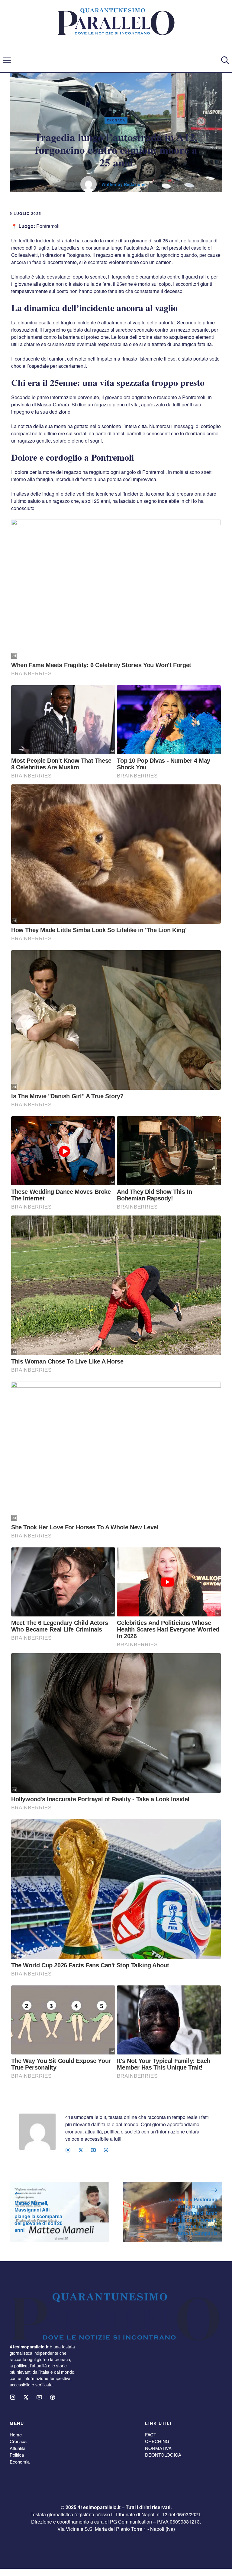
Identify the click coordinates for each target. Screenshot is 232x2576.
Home (16, 2434)
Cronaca (116, 120)
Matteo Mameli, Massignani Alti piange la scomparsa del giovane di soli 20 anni (39, 2217)
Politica (17, 2455)
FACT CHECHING (157, 2438)
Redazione (135, 184)
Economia (20, 2462)
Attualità (18, 2448)
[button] (225, 60)
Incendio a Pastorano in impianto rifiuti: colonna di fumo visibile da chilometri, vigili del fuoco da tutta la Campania (193, 2216)
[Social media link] (68, 2150)
